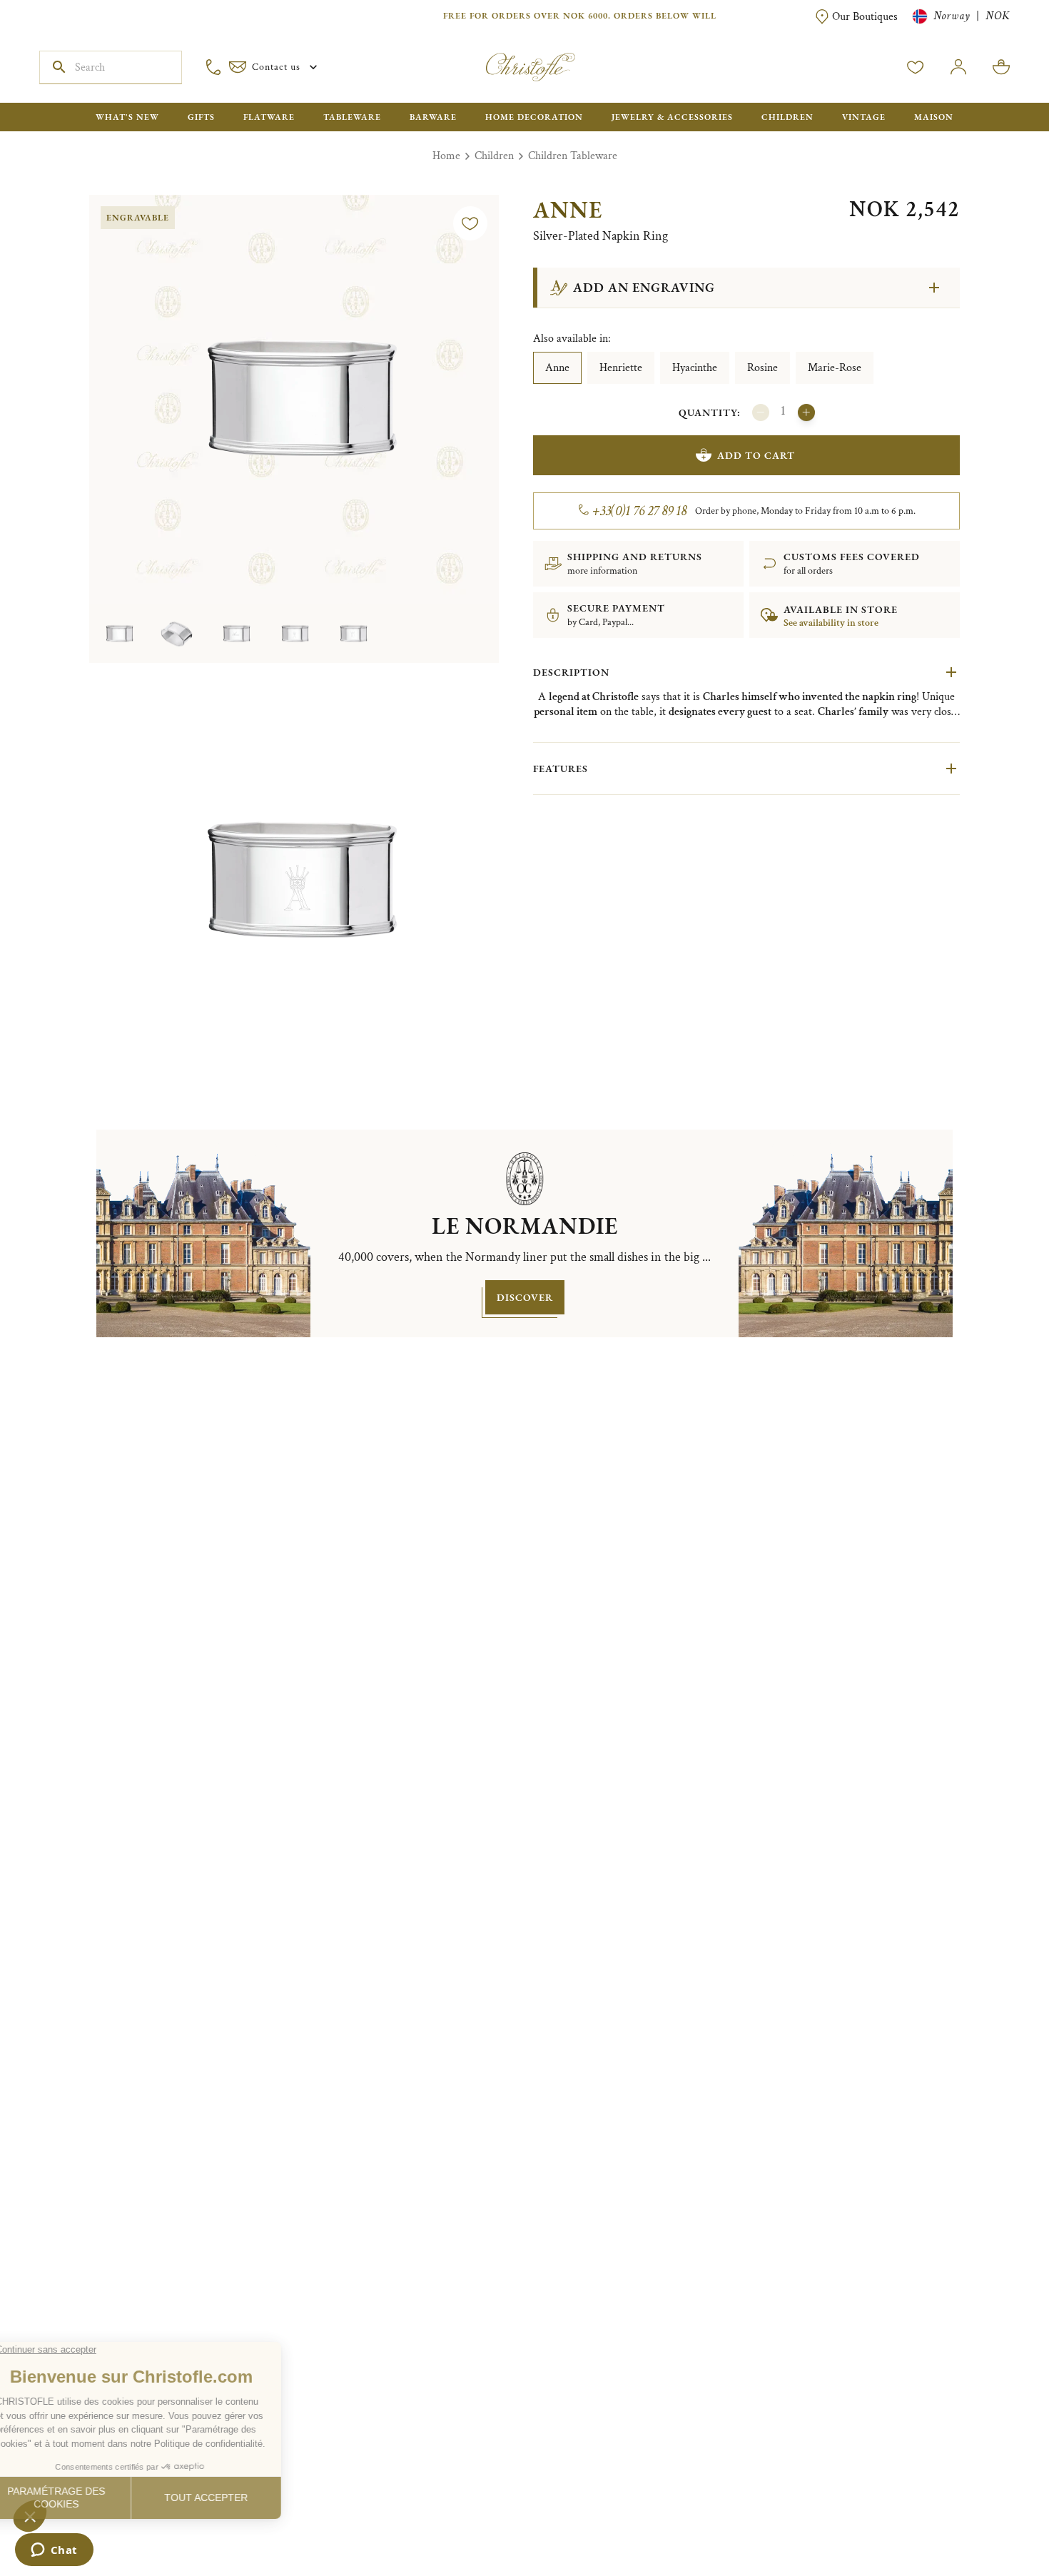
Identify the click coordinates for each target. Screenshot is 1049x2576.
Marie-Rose (835, 368)
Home (446, 156)
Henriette (621, 368)
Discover (525, 1297)
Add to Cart (756, 455)
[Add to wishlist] (470, 223)
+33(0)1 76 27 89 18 (640, 511)
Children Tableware (573, 156)
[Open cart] (1001, 67)
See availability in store (831, 623)
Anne (557, 368)
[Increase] (806, 412)
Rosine (762, 368)
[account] (916, 67)
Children (494, 156)
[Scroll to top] (993, 2520)
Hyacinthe (695, 368)
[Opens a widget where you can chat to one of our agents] (54, 2551)
